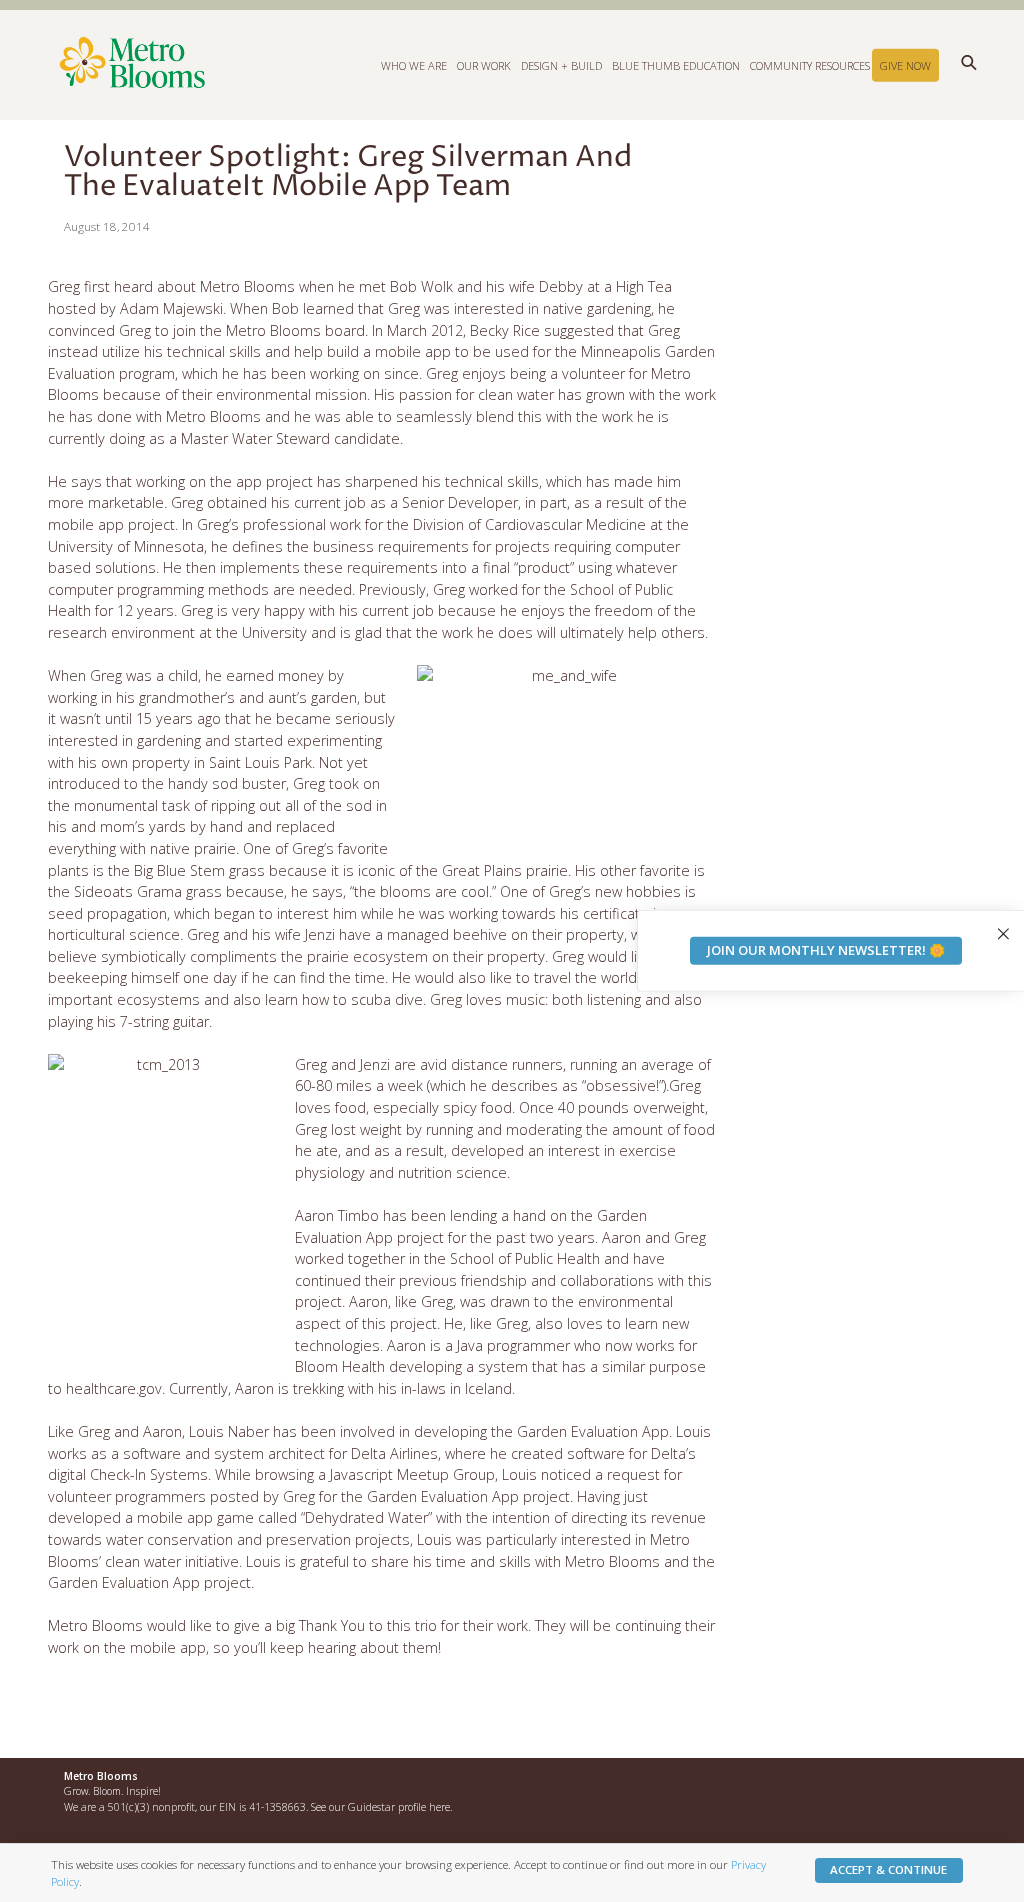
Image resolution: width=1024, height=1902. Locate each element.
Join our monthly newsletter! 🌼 (826, 950)
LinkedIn (938, 1785)
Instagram (895, 1785)
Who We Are (414, 64)
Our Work (484, 64)
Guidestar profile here (399, 1807)
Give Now (905, 64)
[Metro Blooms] (304, 64)
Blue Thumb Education (676, 64)
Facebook (852, 1785)
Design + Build (561, 64)
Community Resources (810, 64)
